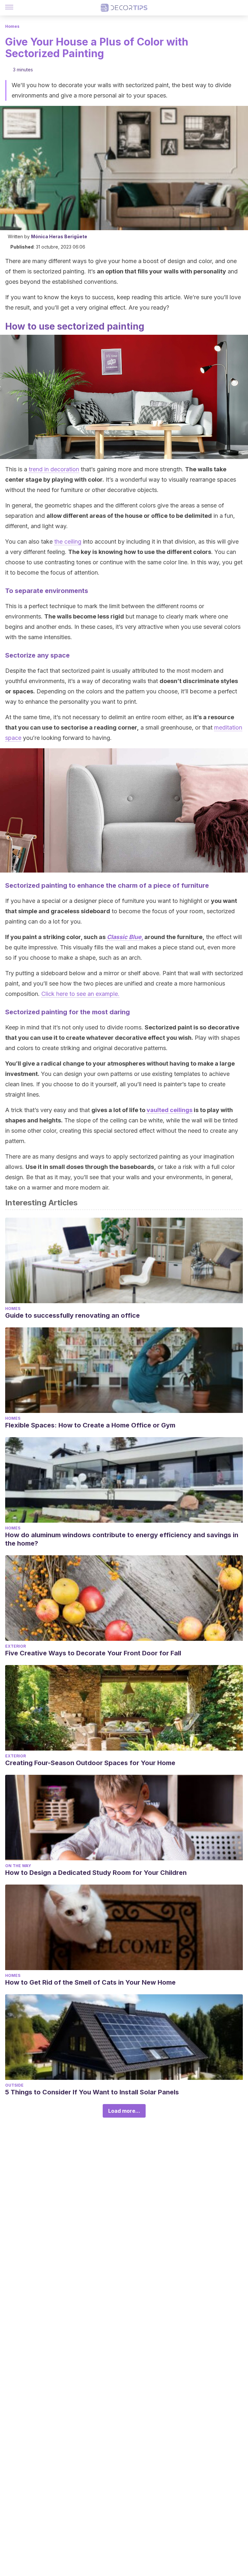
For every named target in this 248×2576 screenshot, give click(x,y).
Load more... (124, 2111)
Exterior (15, 1646)
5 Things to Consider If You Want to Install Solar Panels (92, 2092)
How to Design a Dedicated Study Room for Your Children (96, 1873)
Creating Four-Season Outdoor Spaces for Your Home (90, 1763)
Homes (12, 26)
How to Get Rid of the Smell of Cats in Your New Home (90, 1982)
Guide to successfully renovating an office (72, 1315)
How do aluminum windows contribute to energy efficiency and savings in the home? (122, 1539)
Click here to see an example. (80, 994)
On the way (18, 1866)
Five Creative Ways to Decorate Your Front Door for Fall (93, 1653)
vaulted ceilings (170, 1110)
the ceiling (68, 542)
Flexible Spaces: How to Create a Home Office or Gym (90, 1425)
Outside (14, 2085)
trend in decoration (54, 469)
